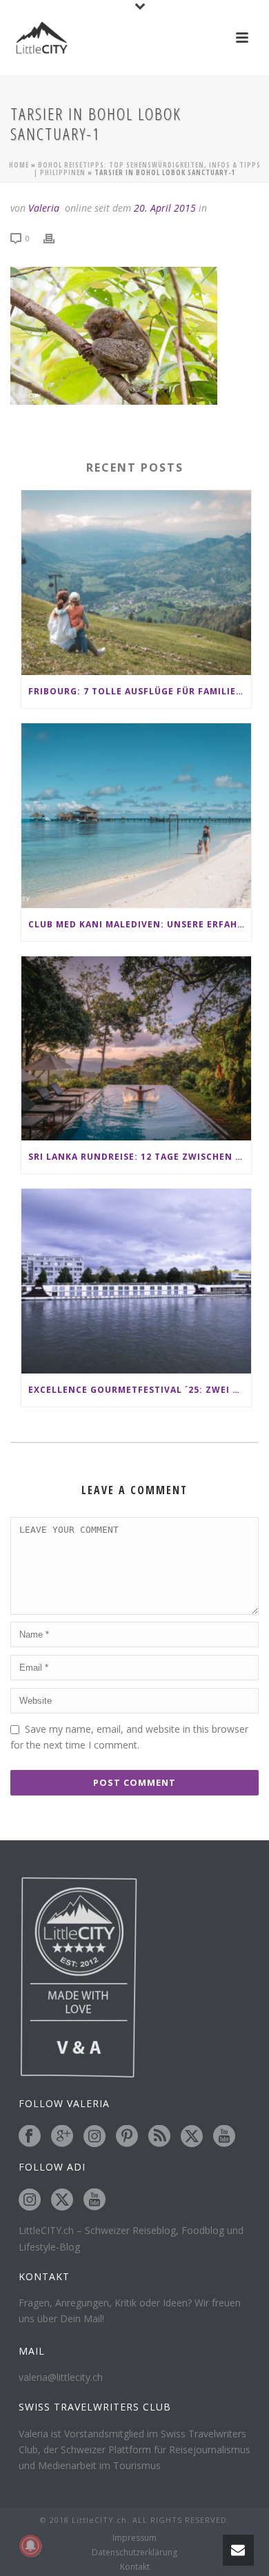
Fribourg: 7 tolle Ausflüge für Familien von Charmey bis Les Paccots (140, 691)
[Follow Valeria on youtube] (224, 2137)
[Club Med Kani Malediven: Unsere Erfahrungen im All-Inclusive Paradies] (136, 816)
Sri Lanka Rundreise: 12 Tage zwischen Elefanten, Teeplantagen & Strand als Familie (140, 1157)
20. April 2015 (165, 208)
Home (19, 165)
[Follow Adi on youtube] (94, 2200)
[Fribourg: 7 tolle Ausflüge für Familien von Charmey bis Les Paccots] (136, 583)
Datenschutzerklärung (134, 2553)
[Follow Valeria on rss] (159, 2137)
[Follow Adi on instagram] (30, 2200)
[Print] (56, 238)
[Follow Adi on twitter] (62, 2200)
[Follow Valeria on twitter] (192, 2137)
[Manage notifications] (30, 2546)
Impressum (134, 2538)
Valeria (44, 208)
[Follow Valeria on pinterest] (127, 2137)
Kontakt (135, 2567)
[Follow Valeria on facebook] (30, 2137)
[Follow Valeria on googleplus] (62, 2137)
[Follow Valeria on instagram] (94, 2137)
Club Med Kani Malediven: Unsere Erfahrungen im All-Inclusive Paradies (140, 924)
